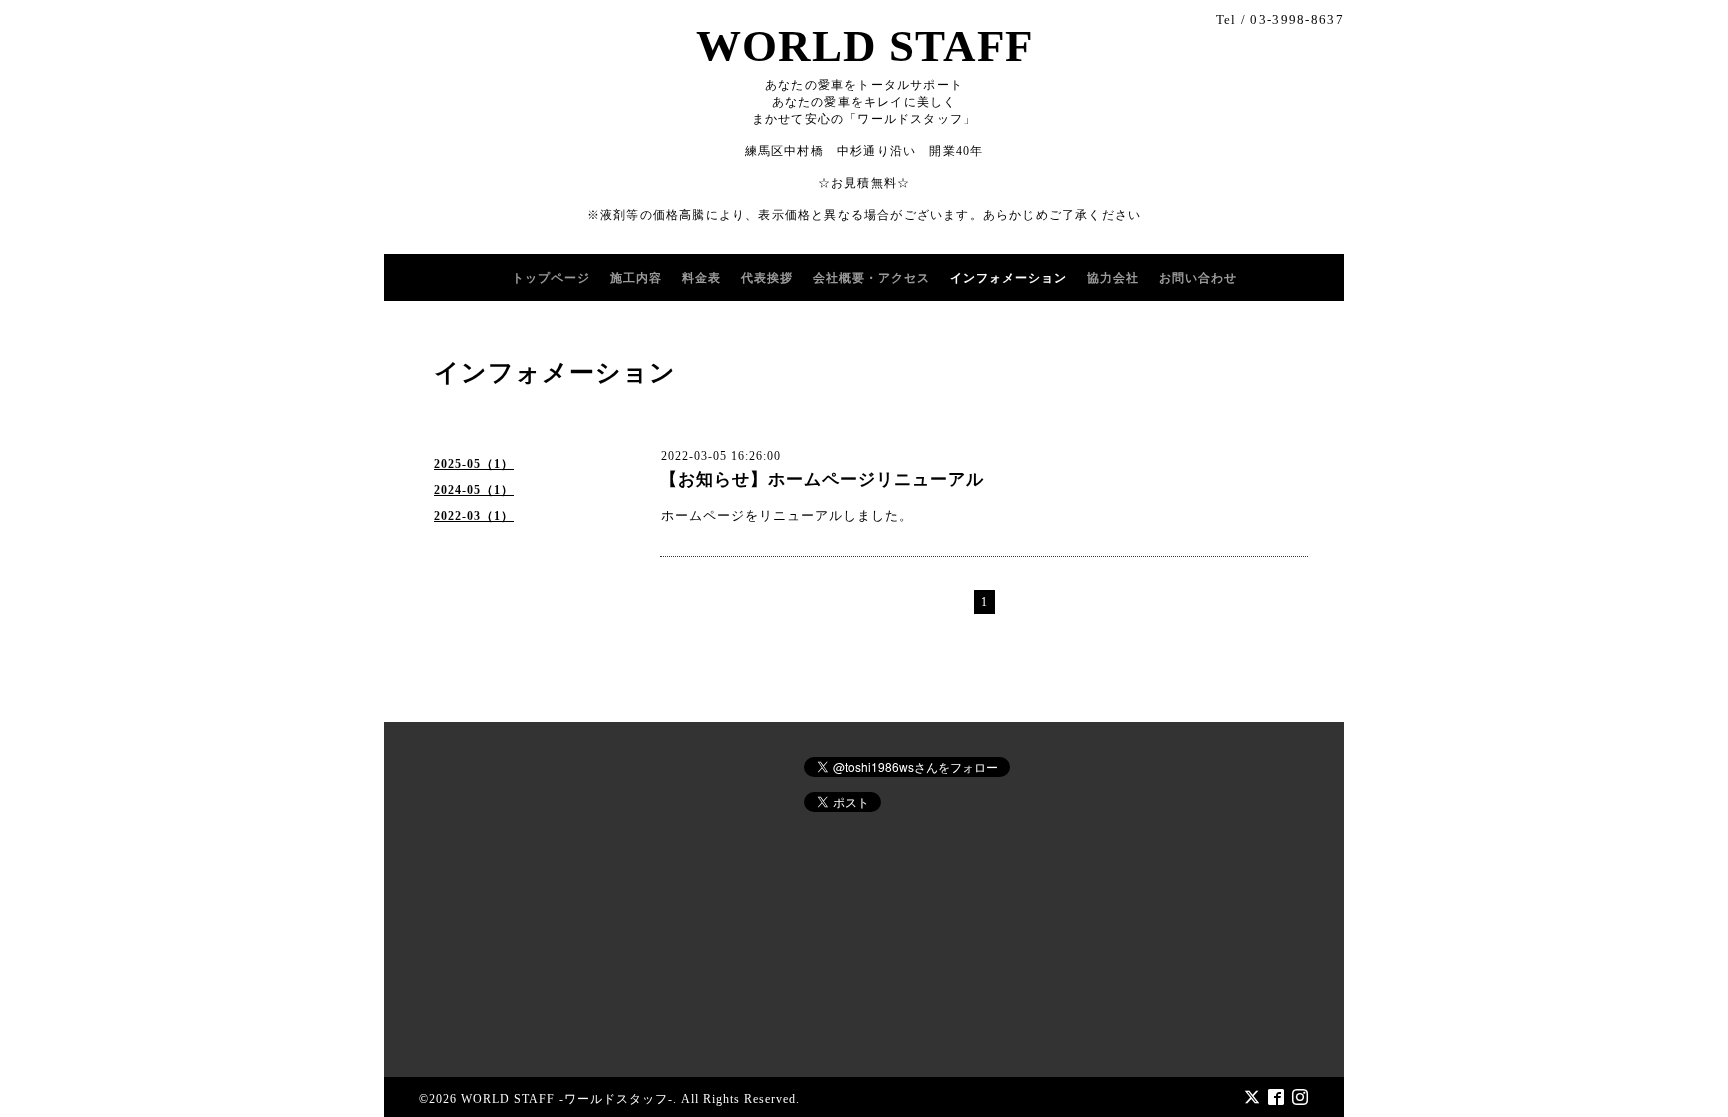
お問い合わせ (1198, 278)
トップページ (551, 278)
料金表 (701, 278)
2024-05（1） (474, 490)
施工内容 (636, 278)
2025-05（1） (474, 464)
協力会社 (1113, 278)
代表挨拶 (767, 278)
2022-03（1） (474, 516)
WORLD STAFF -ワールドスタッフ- (567, 1099)
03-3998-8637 (1297, 19)
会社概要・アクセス (871, 278)
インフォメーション (1008, 278)
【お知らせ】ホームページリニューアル (822, 479)
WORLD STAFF (864, 46)
